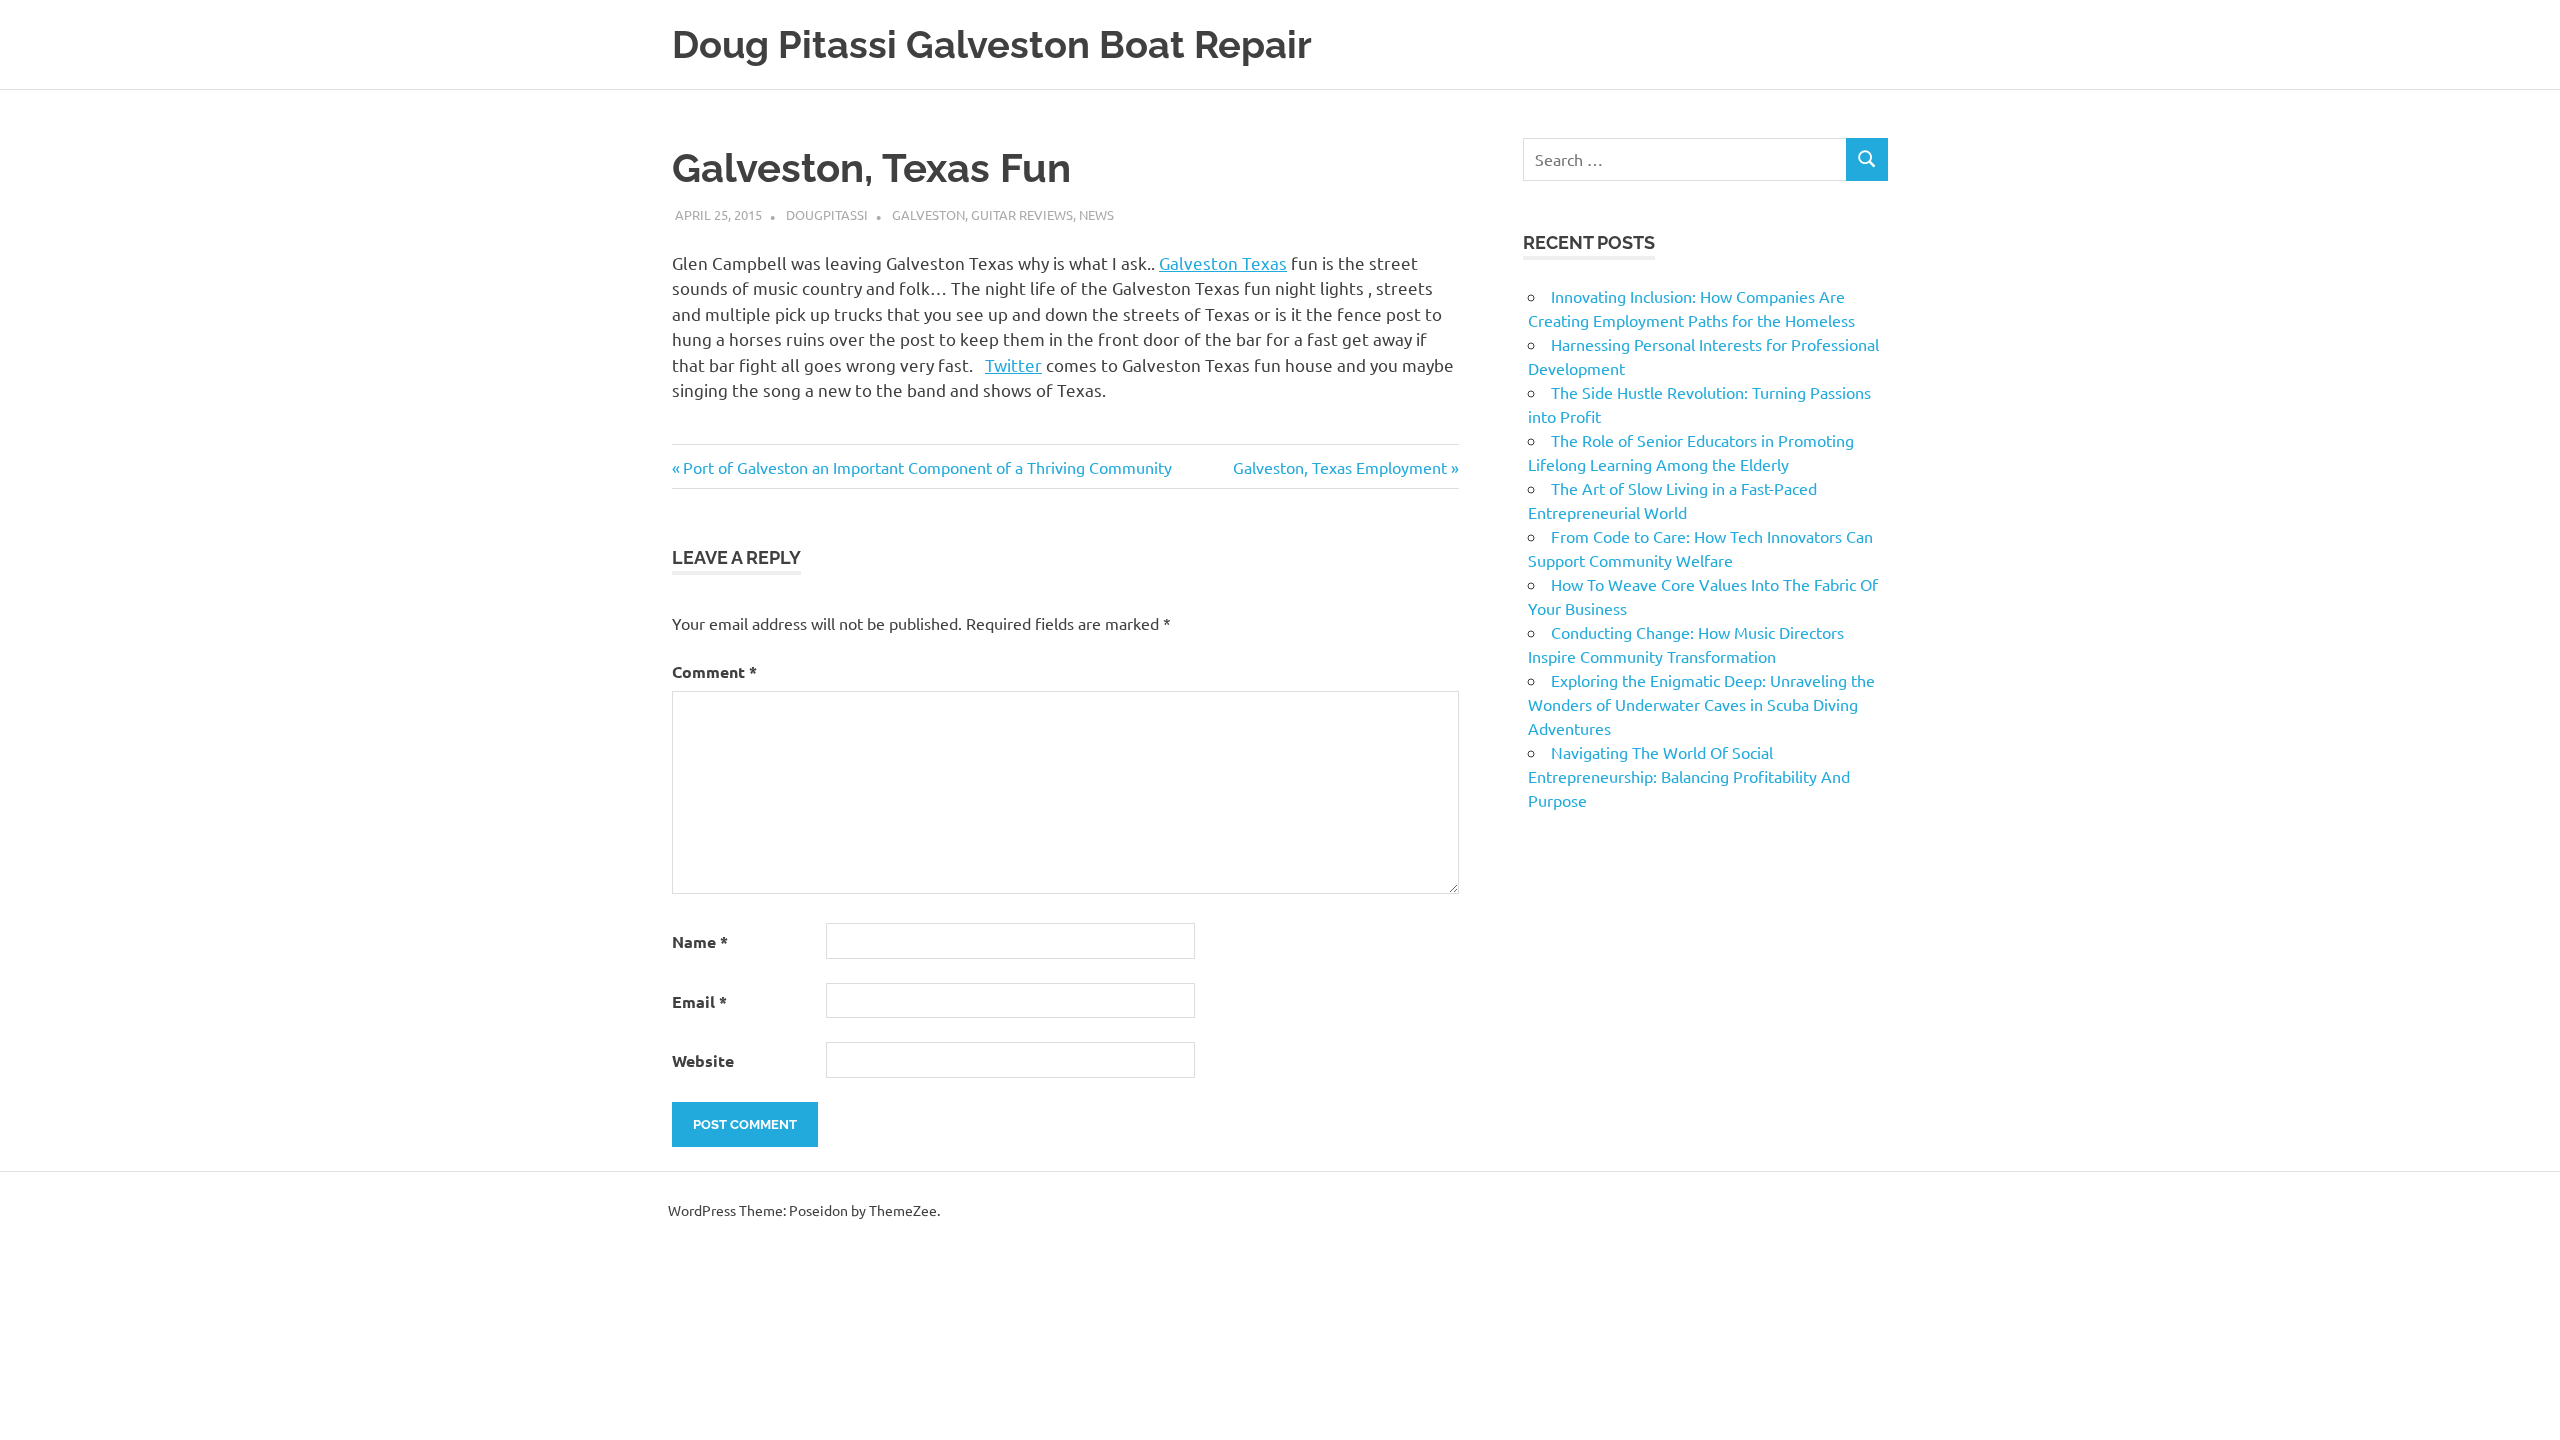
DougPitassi (827, 214)
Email (699, 1001)
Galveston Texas (1223, 262)
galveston (928, 214)
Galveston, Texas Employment (1340, 467)
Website (703, 1060)
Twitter (1013, 364)
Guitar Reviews (1022, 214)
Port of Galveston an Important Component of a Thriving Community (927, 467)
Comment (714, 671)
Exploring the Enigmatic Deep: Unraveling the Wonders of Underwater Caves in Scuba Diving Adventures (1701, 704)
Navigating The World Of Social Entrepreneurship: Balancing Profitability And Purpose (1689, 776)
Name (700, 941)
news (1096, 214)
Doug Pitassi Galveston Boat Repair (992, 44)
